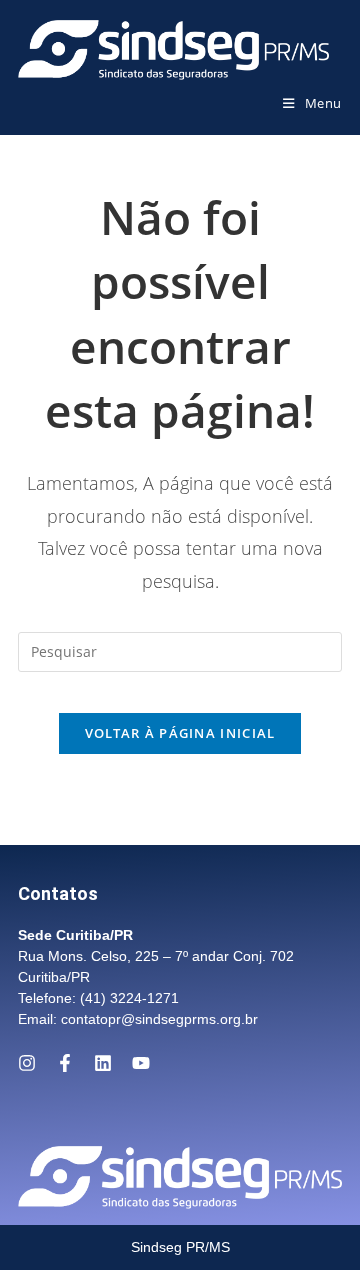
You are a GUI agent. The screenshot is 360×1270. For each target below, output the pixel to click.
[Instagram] (27, 1063)
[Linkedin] (103, 1063)
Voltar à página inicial (180, 733)
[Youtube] (141, 1063)
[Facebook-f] (65, 1063)
